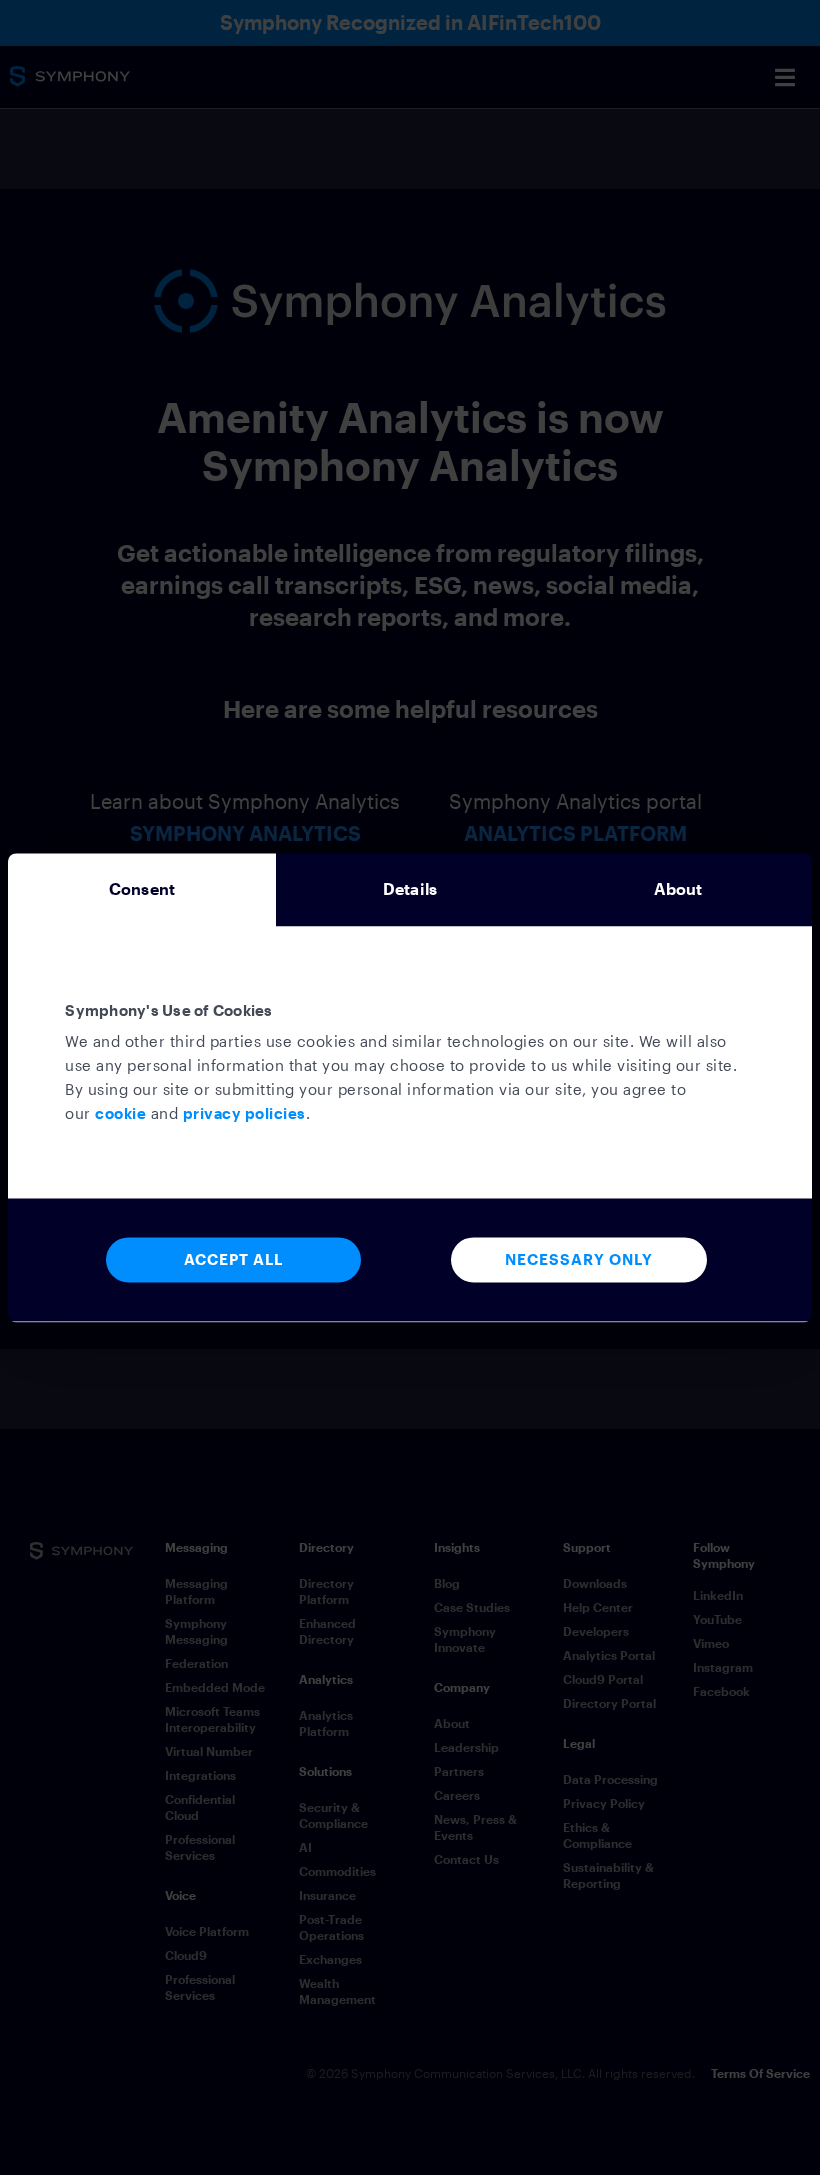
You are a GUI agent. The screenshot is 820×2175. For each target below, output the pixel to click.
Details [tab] (410, 888)
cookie (120, 1114)
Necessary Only (579, 1259)
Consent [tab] (142, 888)
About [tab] (678, 888)
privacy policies (244, 1114)
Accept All (233, 1259)
